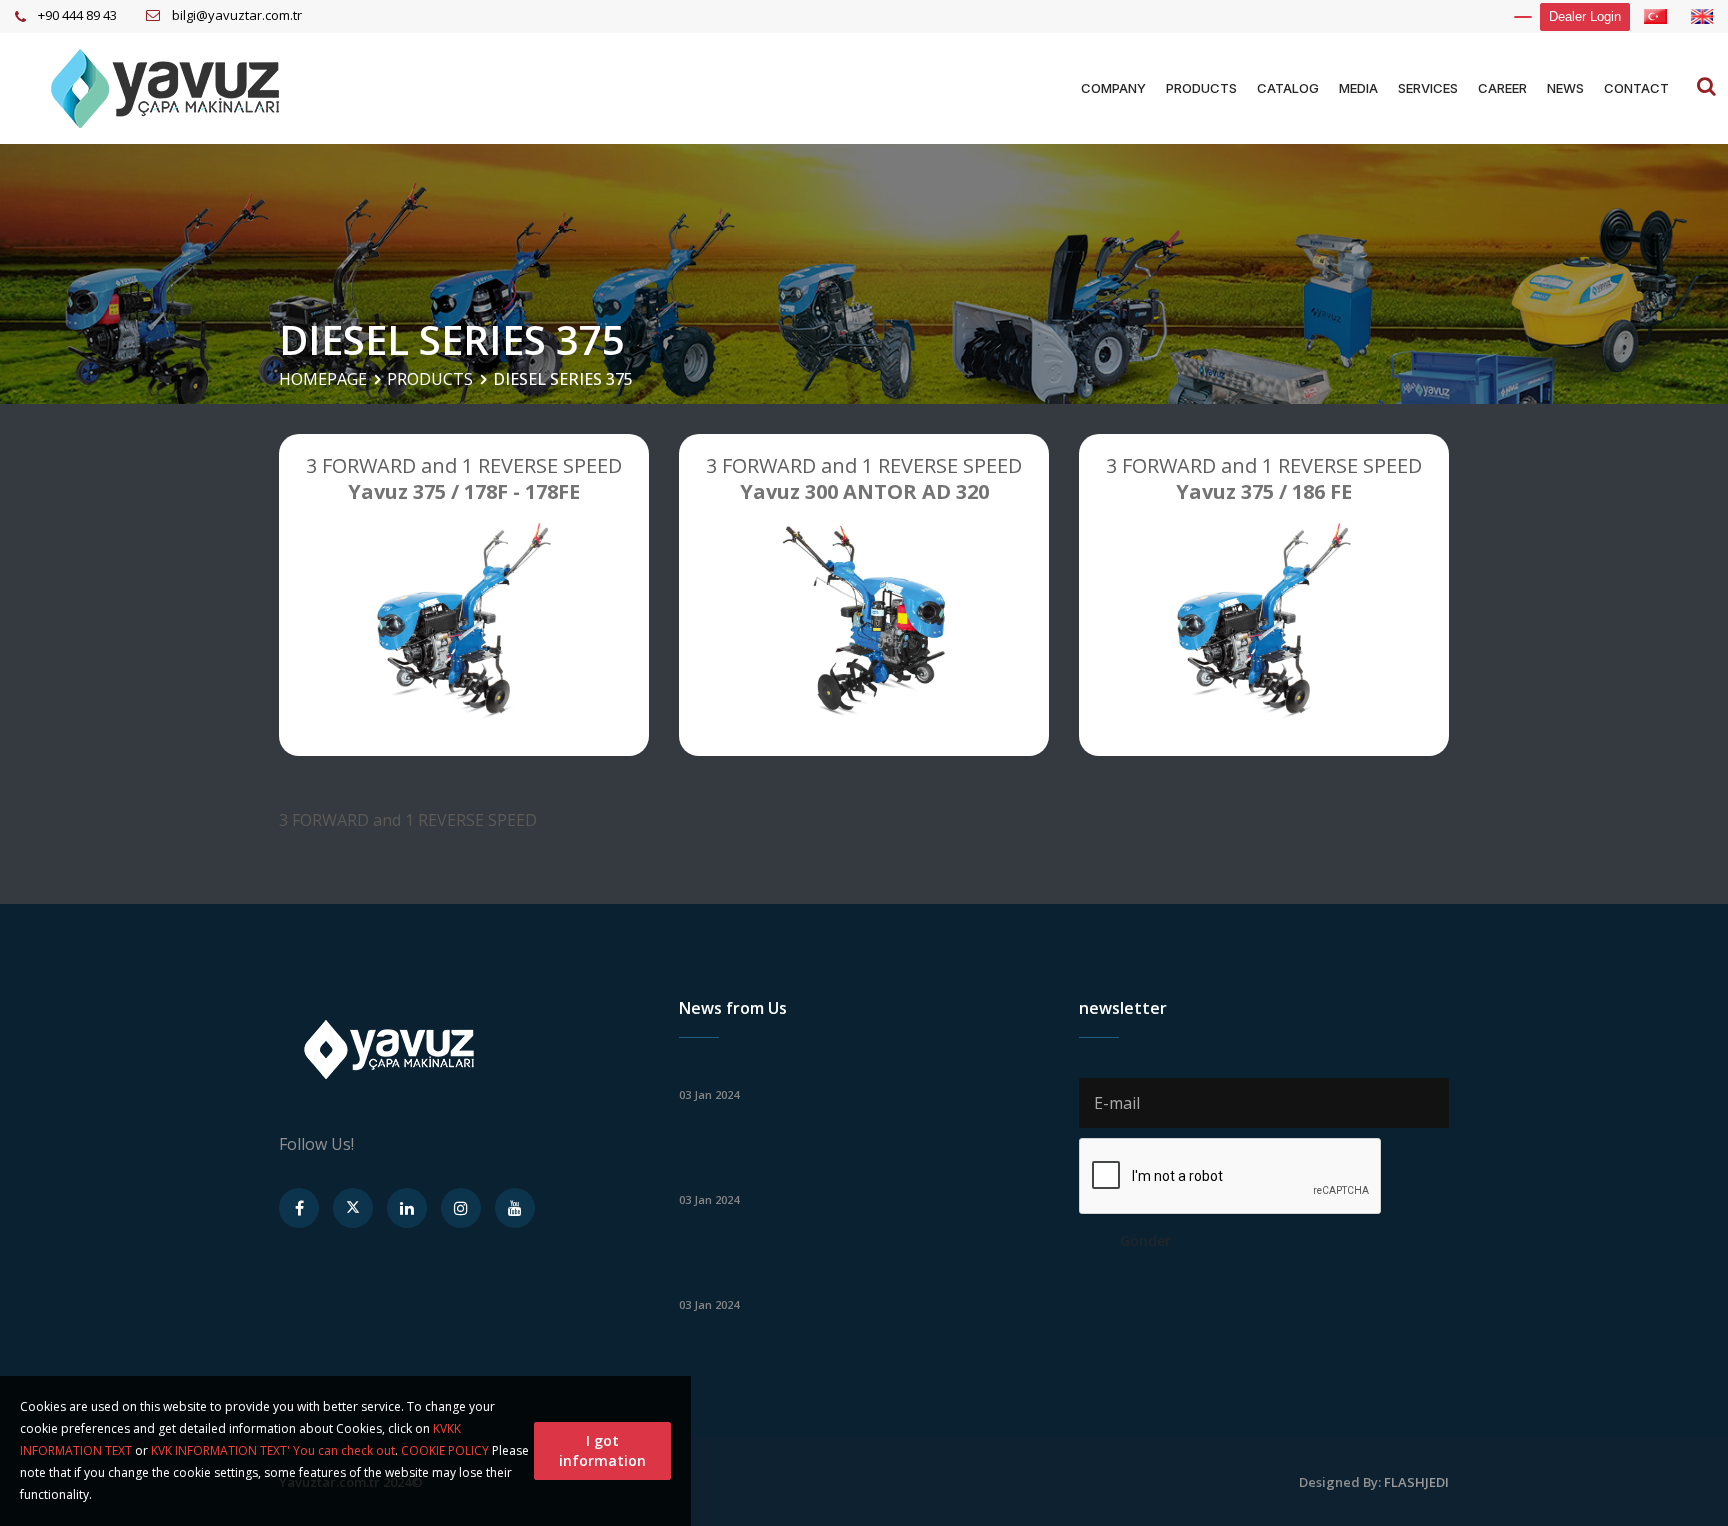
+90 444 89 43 (77, 15)
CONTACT (1636, 88)
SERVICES (1428, 88)
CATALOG (1288, 88)
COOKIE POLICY (445, 1450)
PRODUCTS (1201, 88)
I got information (602, 1450)
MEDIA (1358, 88)
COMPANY (1113, 88)
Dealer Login (1585, 16)
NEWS (1565, 88)
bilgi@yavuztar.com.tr (237, 15)
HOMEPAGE (323, 379)
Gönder (1145, 1240)
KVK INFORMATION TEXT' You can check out (273, 1450)
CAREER (1502, 88)
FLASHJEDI (1416, 1482)
